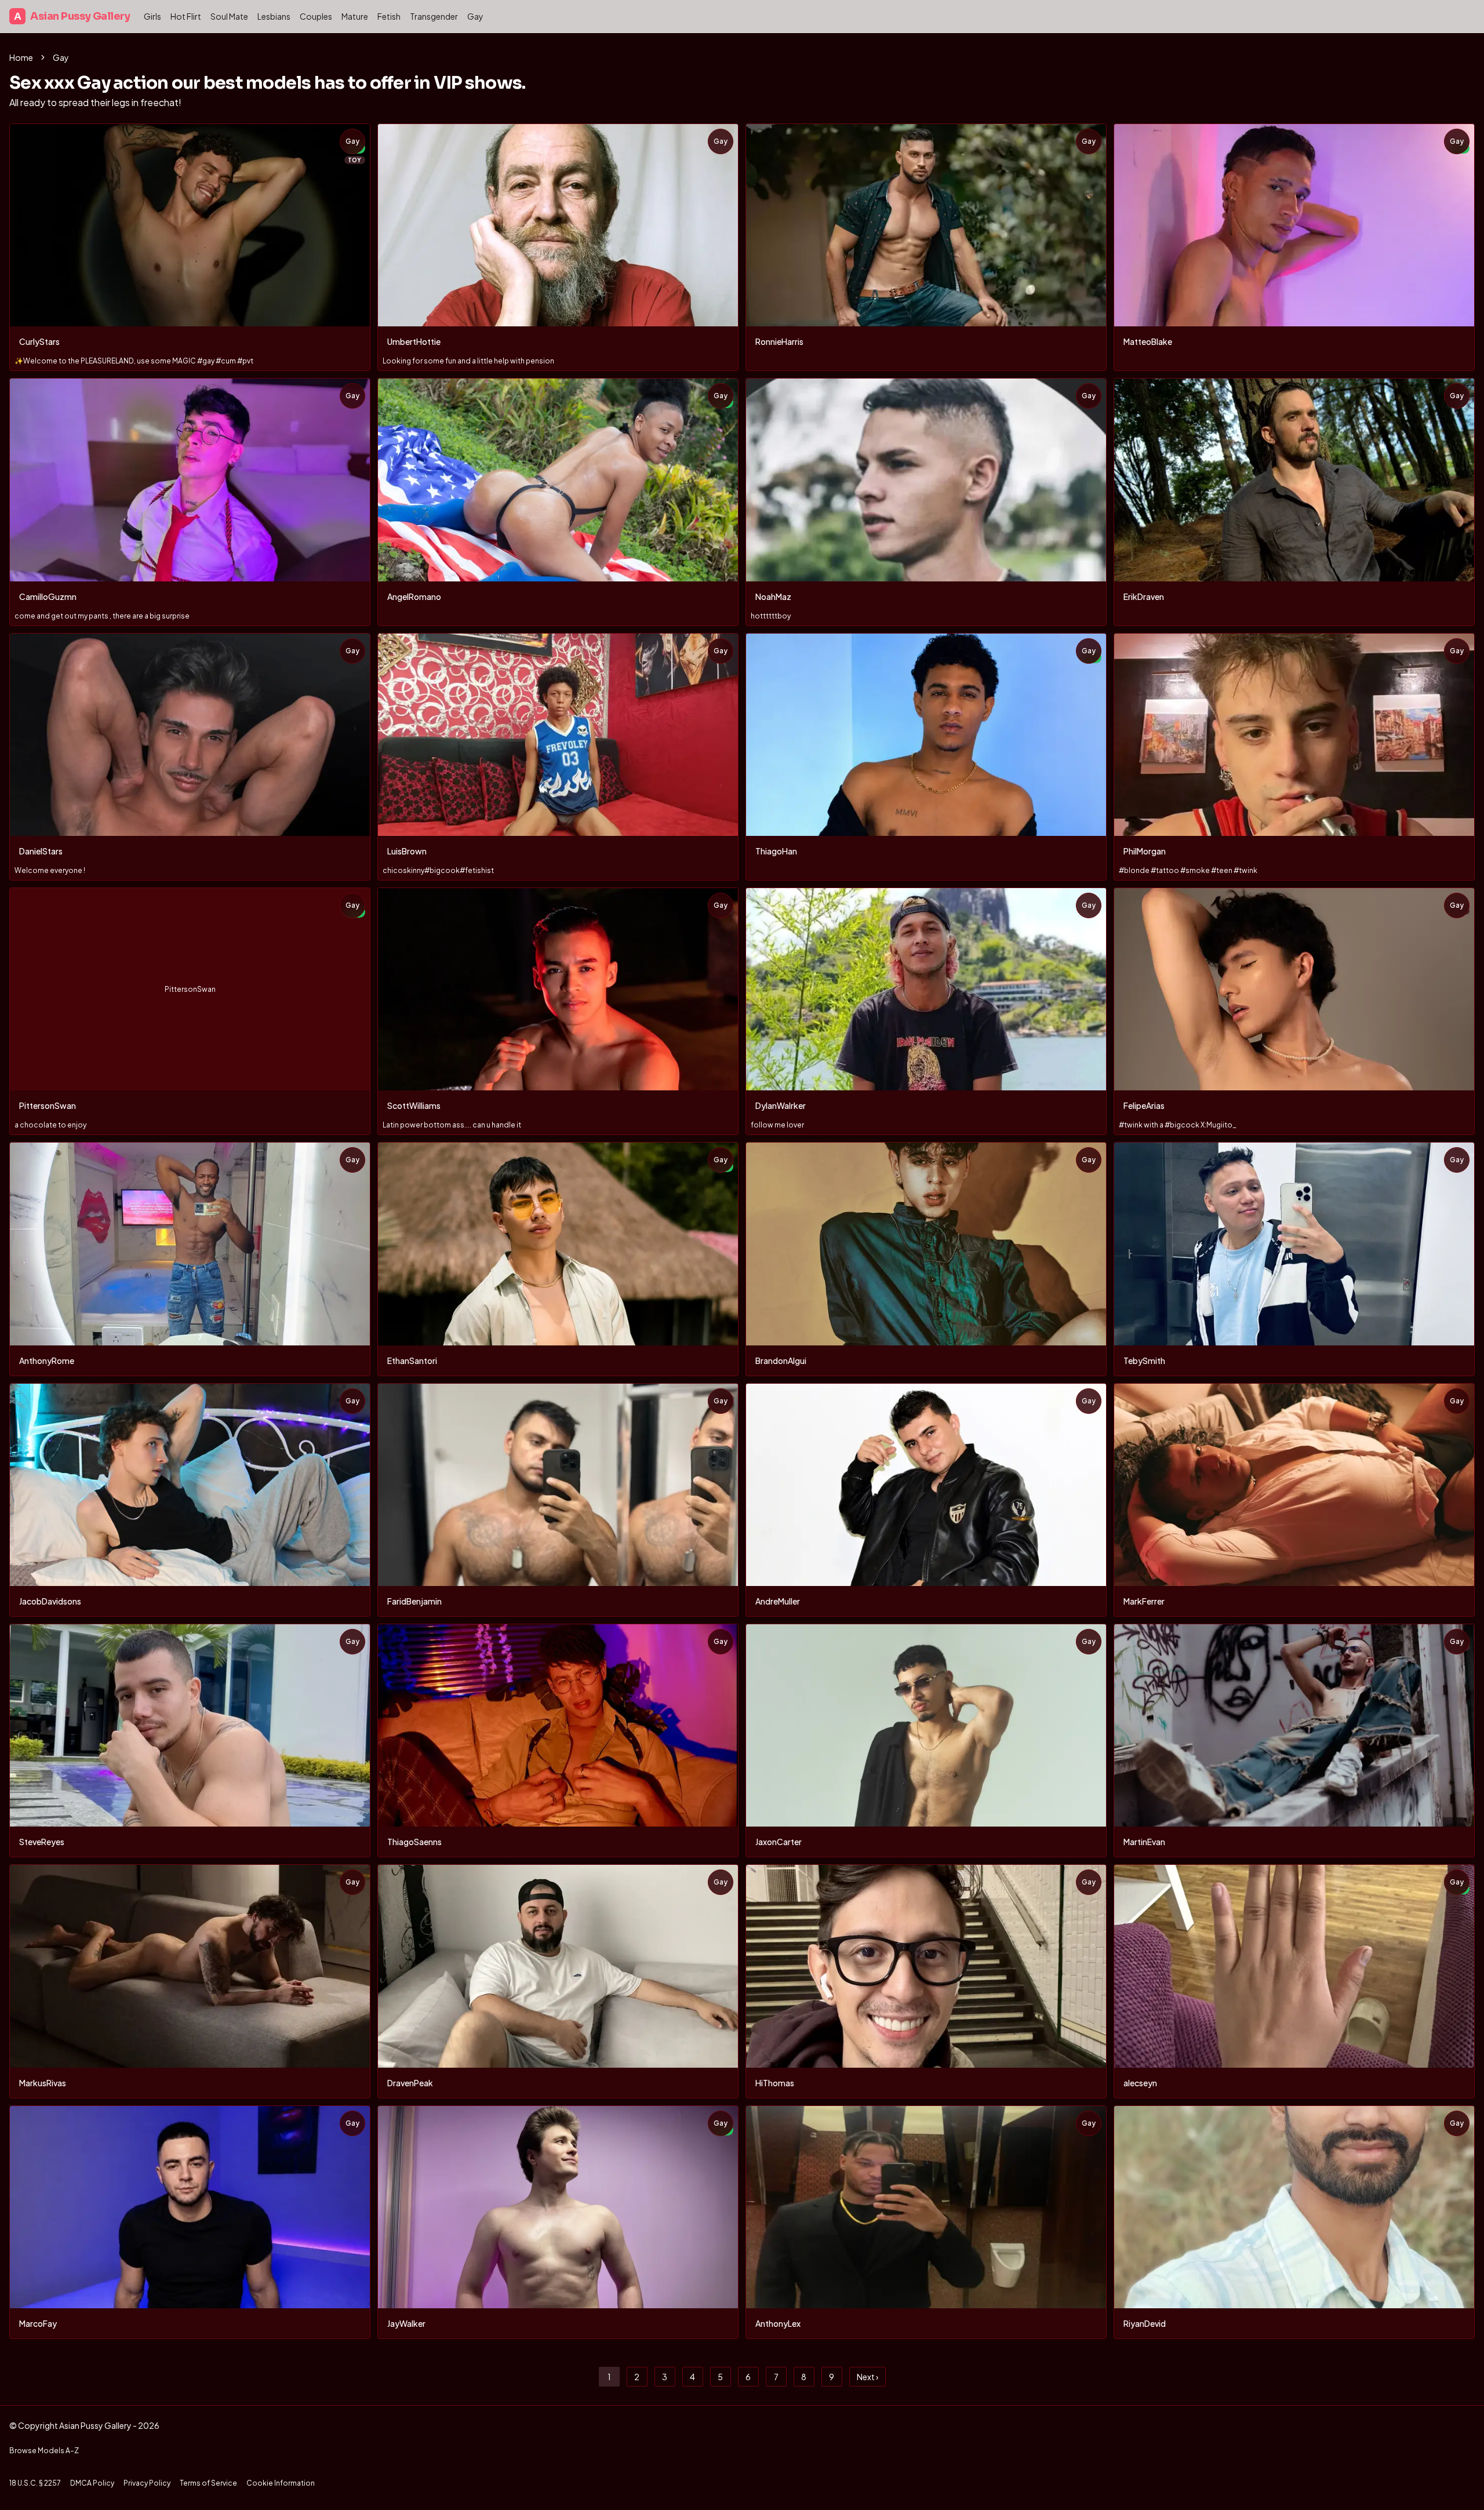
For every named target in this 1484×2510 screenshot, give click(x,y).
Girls (152, 16)
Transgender (434, 16)
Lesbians (274, 16)
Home (21, 57)
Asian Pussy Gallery (72, 16)
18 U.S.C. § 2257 (35, 2483)
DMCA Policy (92, 2483)
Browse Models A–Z (44, 2451)
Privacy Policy (147, 2483)
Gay (475, 16)
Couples (316, 16)
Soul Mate (229, 16)
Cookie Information (281, 2483)
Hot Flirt (186, 16)
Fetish (389, 16)
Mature (355, 16)
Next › (868, 2377)
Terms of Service (208, 2483)
